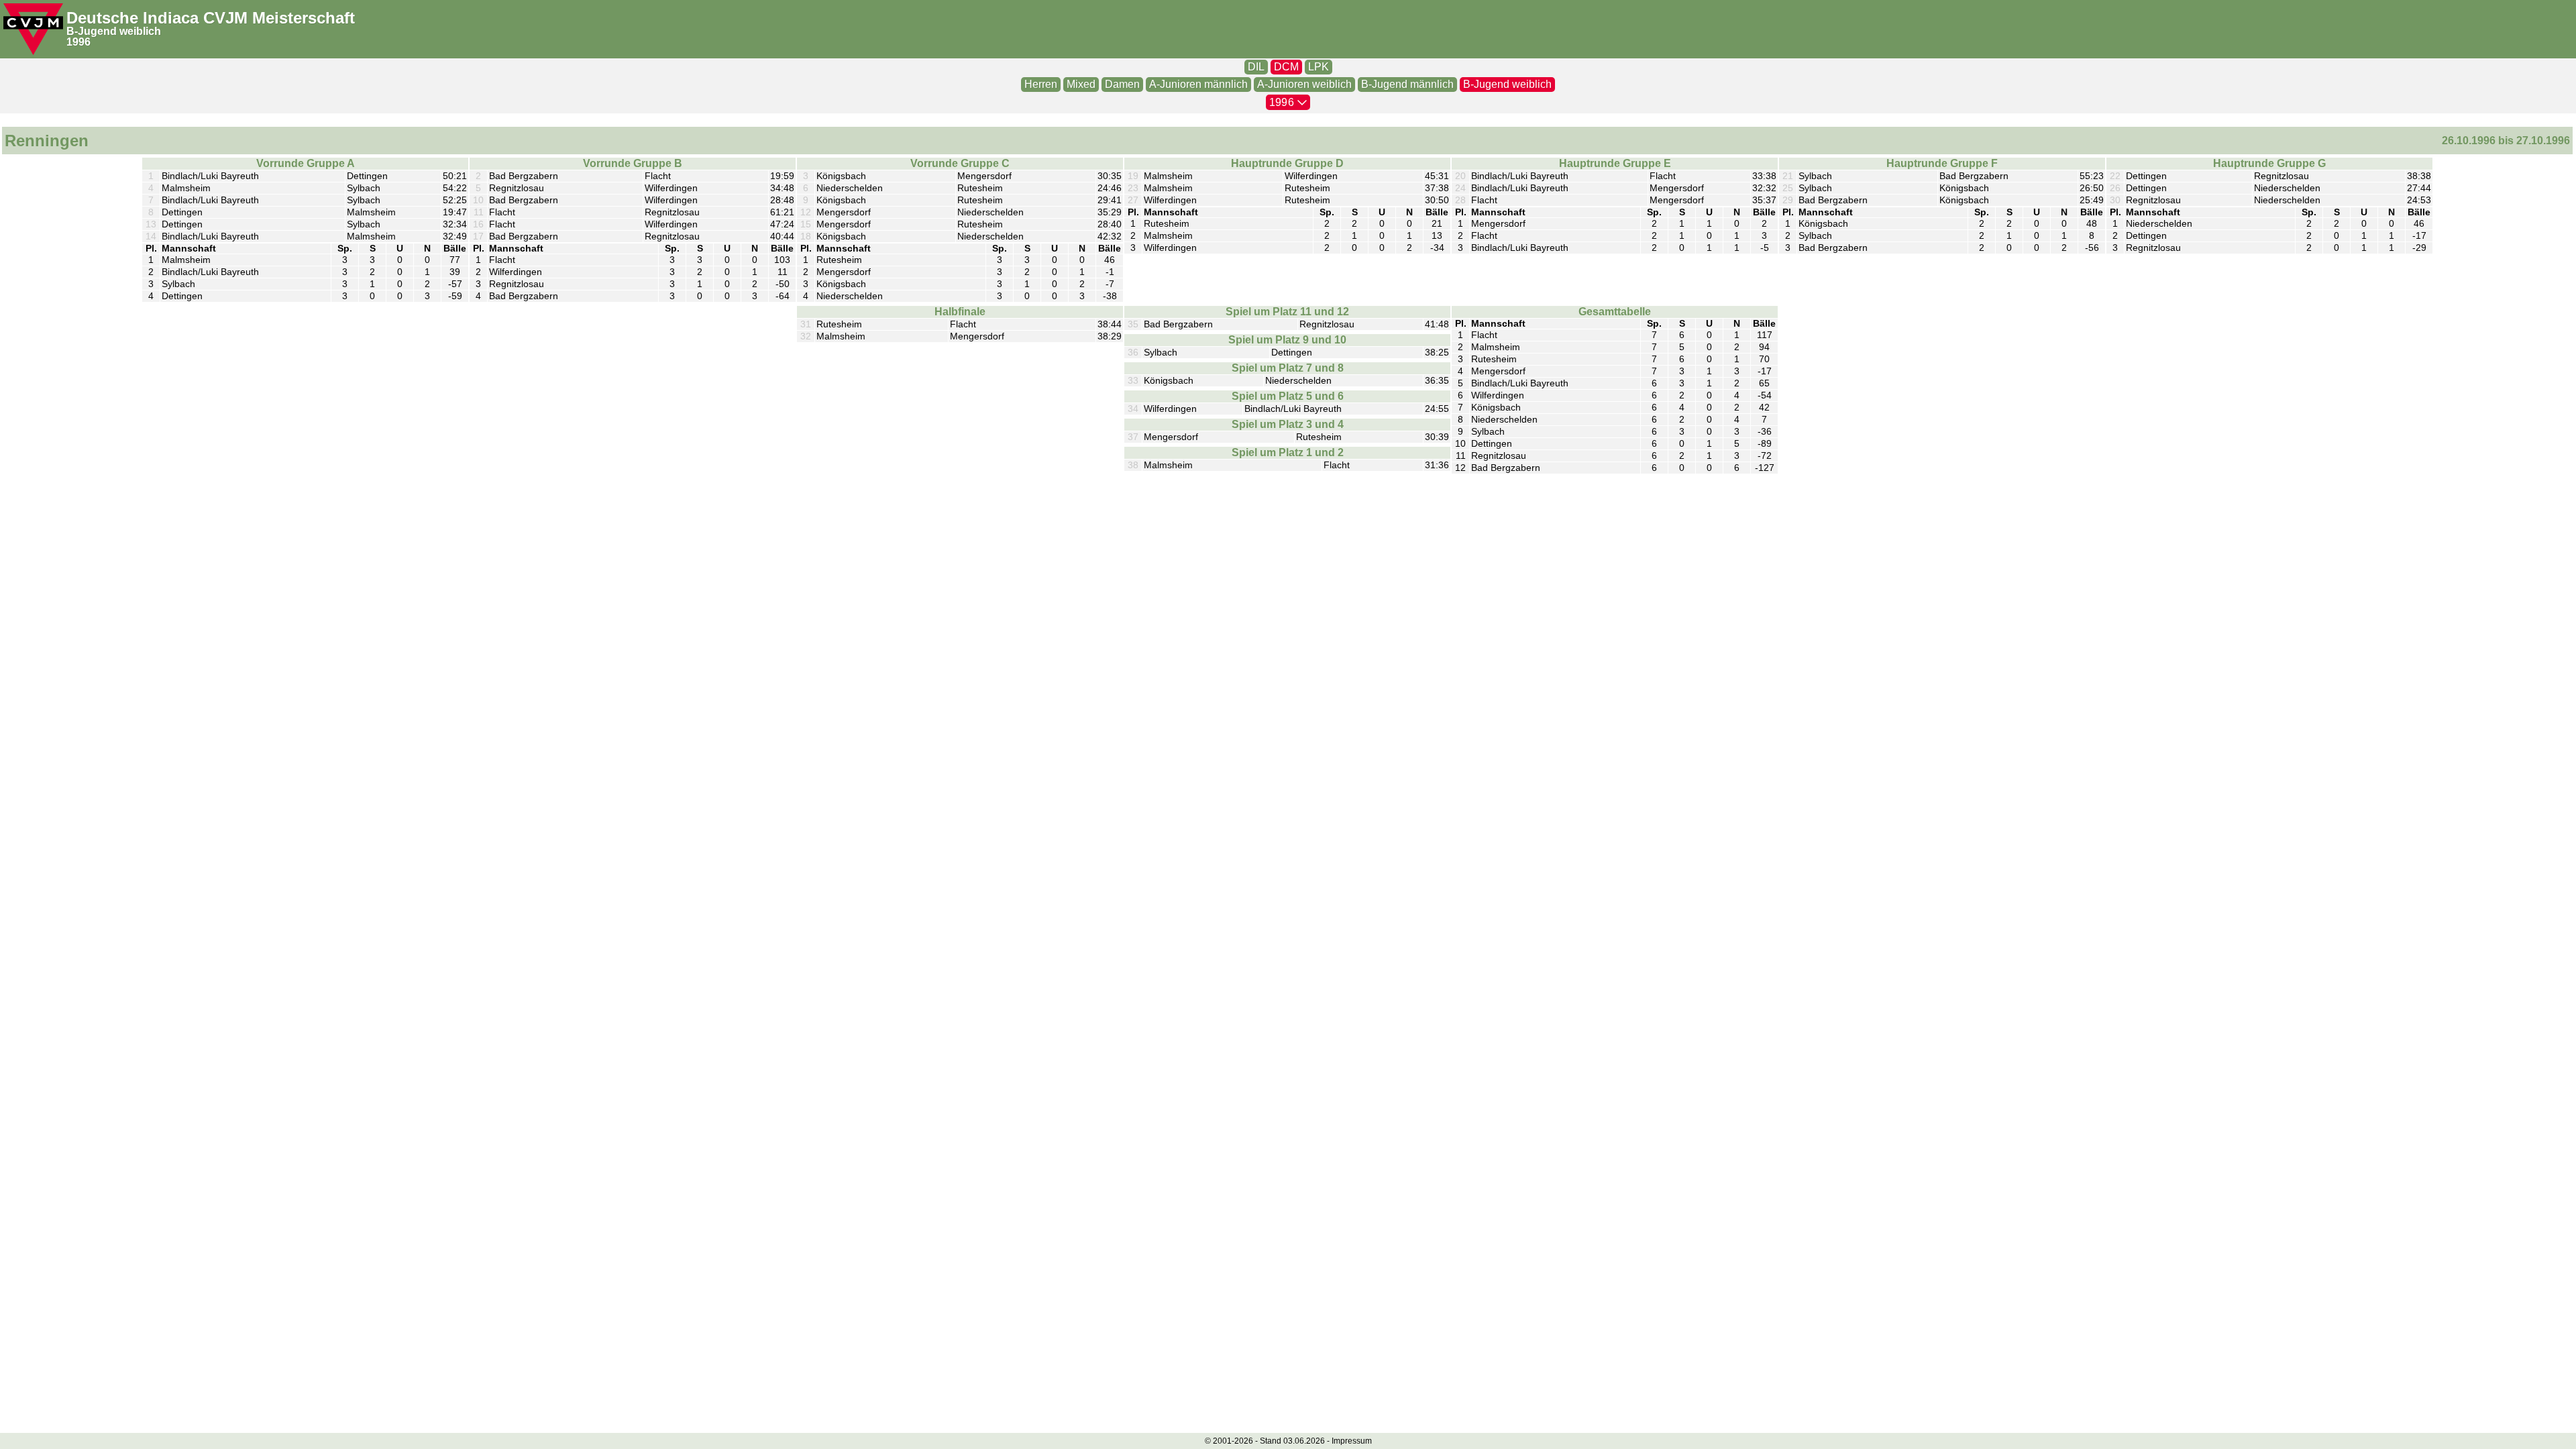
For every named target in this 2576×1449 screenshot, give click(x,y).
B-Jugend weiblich (114, 31)
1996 (78, 42)
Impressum (1352, 1441)
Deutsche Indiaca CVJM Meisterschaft (211, 18)
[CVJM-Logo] (33, 29)
